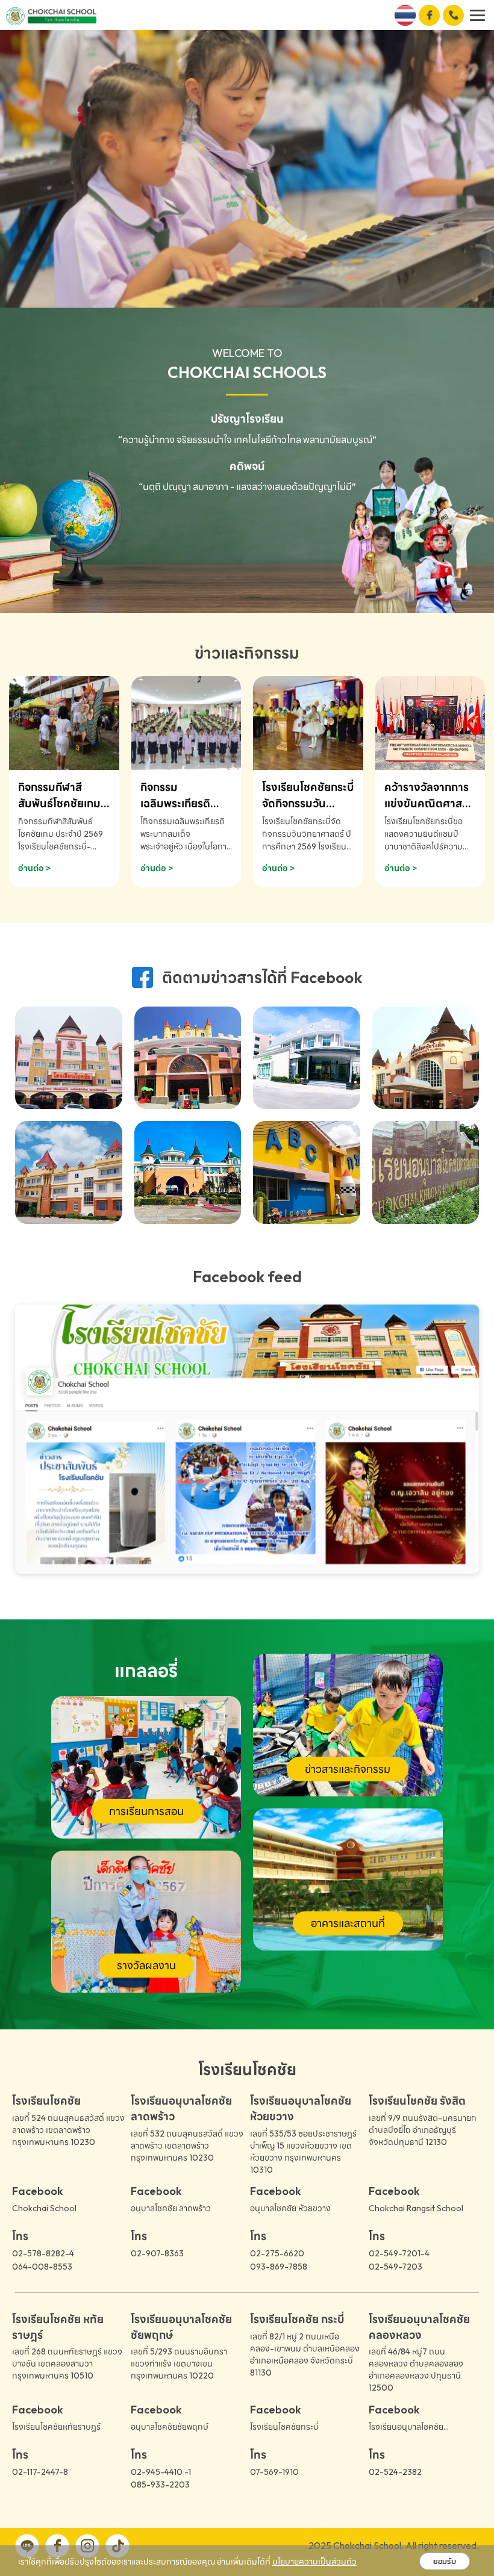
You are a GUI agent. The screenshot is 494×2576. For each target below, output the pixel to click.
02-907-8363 (157, 2253)
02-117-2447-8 (40, 2472)
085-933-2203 (160, 2484)
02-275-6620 (277, 2253)
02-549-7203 (396, 2267)
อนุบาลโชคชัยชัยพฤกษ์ (170, 2427)
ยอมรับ (445, 2561)
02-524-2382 (395, 2472)
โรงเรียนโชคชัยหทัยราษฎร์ (56, 2427)
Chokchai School (44, 2208)
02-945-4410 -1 (161, 2472)
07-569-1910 (274, 2472)
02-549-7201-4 (399, 2253)
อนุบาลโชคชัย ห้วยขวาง (290, 2208)
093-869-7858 (279, 2267)
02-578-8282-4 (43, 2253)
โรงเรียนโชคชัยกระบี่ (284, 2427)
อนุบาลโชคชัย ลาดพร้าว (171, 2208)
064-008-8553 (42, 2267)
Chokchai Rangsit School (416, 2208)
